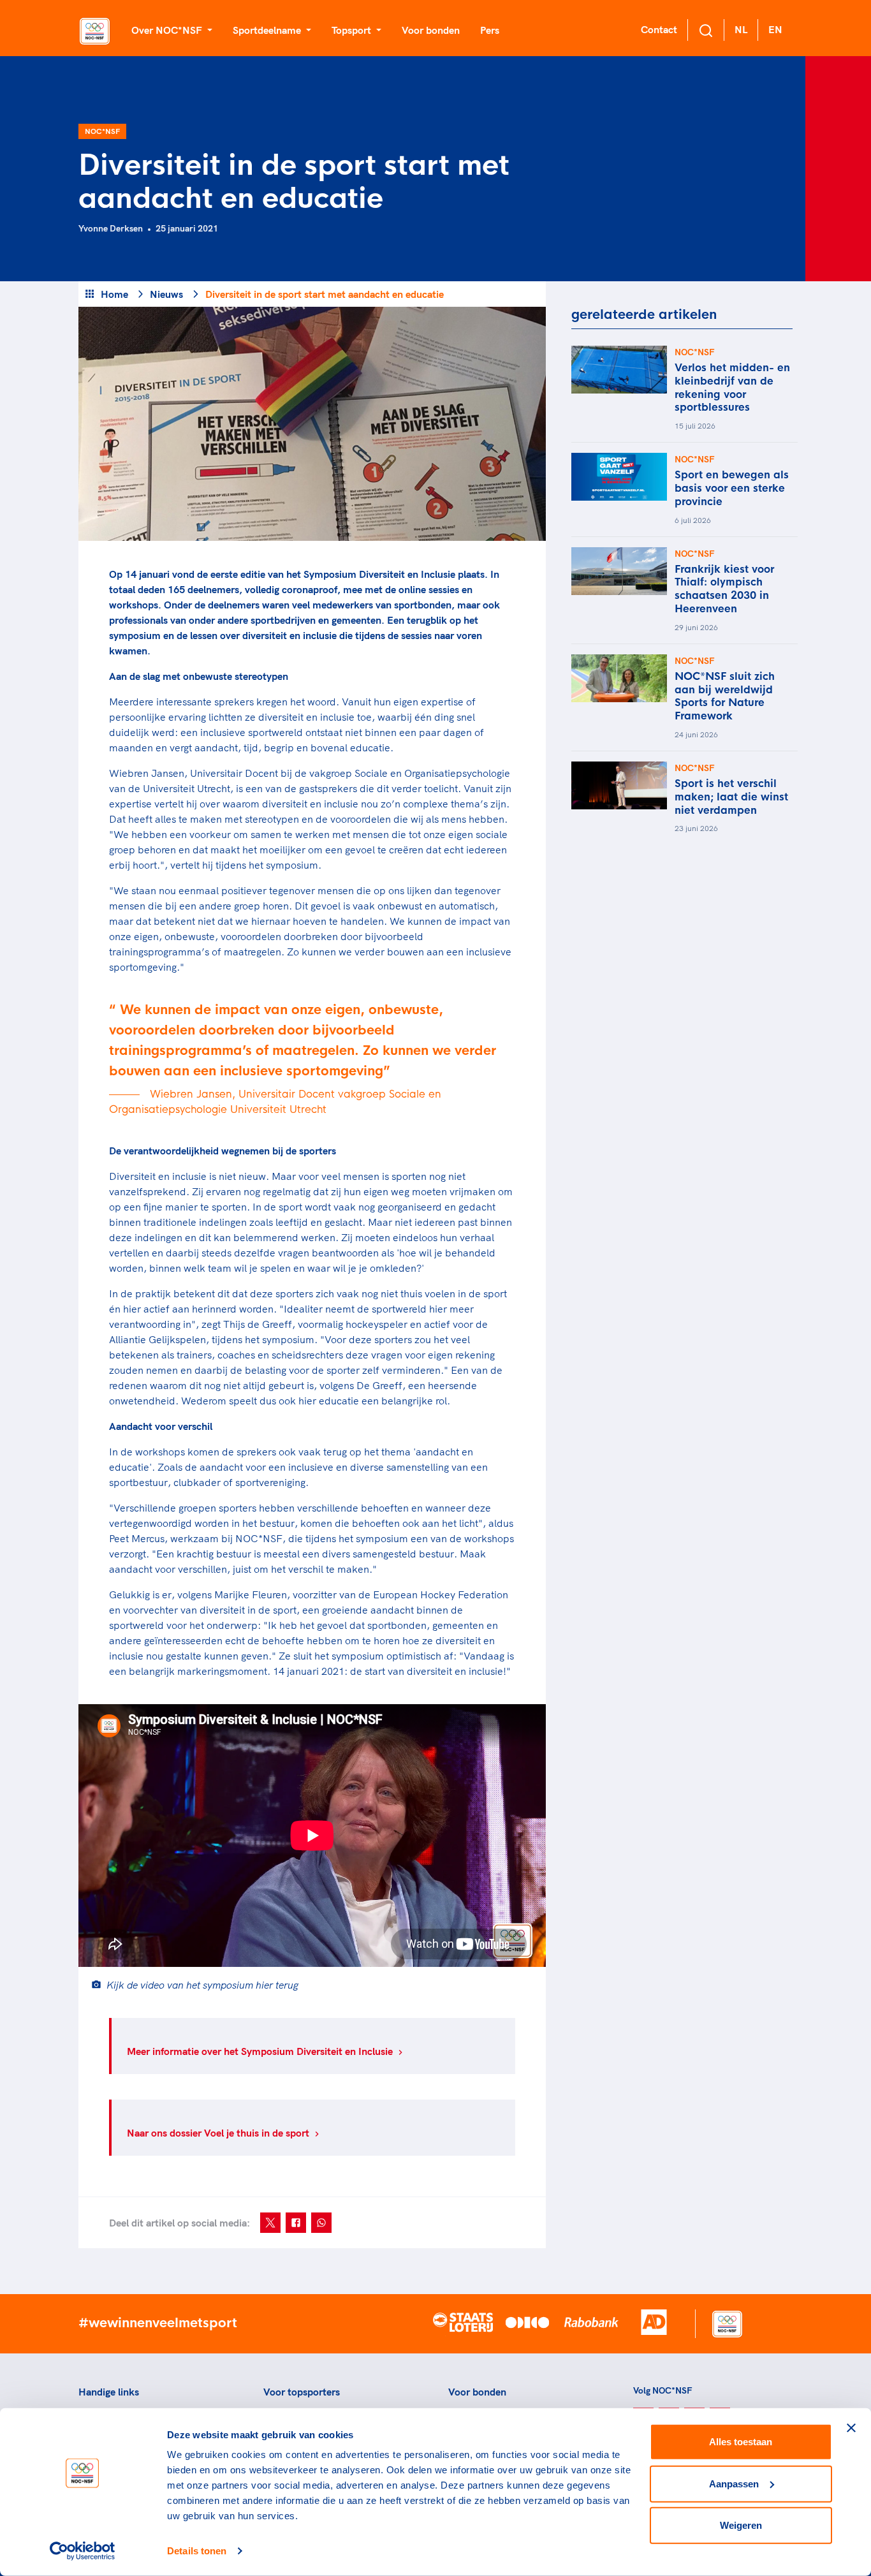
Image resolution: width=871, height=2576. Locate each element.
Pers (490, 30)
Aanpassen (734, 2483)
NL (741, 29)
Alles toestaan (741, 2442)
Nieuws (166, 294)
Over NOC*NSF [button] (168, 30)
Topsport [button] (353, 30)
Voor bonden (431, 30)
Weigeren (741, 2525)
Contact (659, 29)
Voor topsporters (302, 2392)
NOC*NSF (102, 131)
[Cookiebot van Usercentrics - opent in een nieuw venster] (83, 2551)
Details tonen (197, 2551)
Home (114, 294)
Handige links (109, 2392)
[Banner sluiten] (851, 2428)
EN (775, 29)
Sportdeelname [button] (268, 30)
